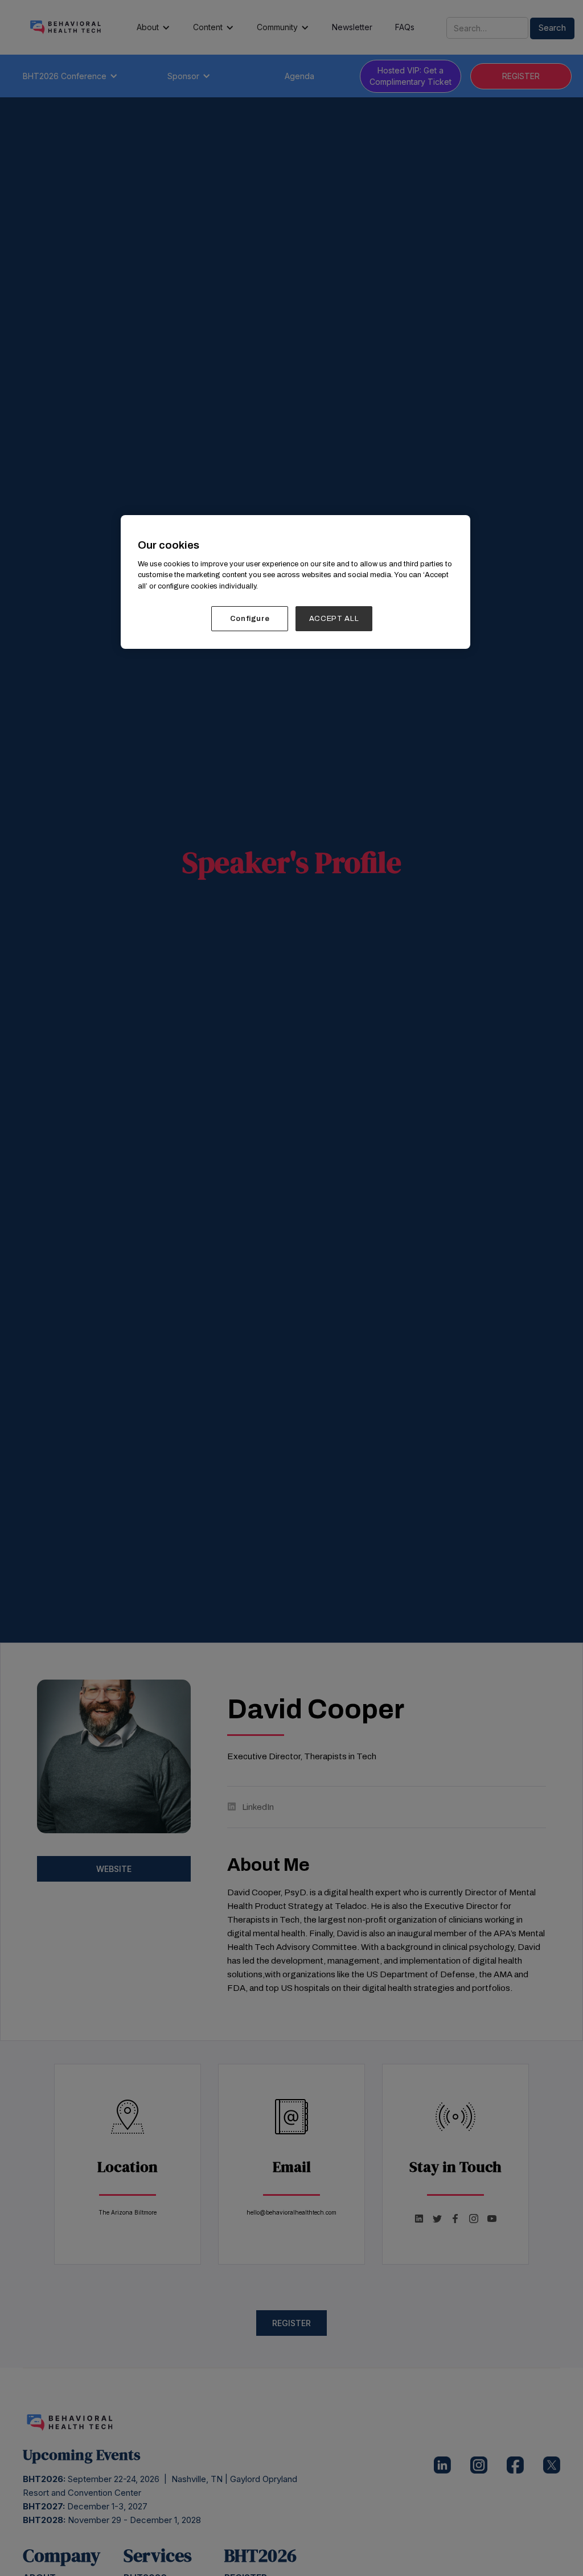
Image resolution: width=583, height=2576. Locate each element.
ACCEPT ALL (334, 619)
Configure (250, 619)
